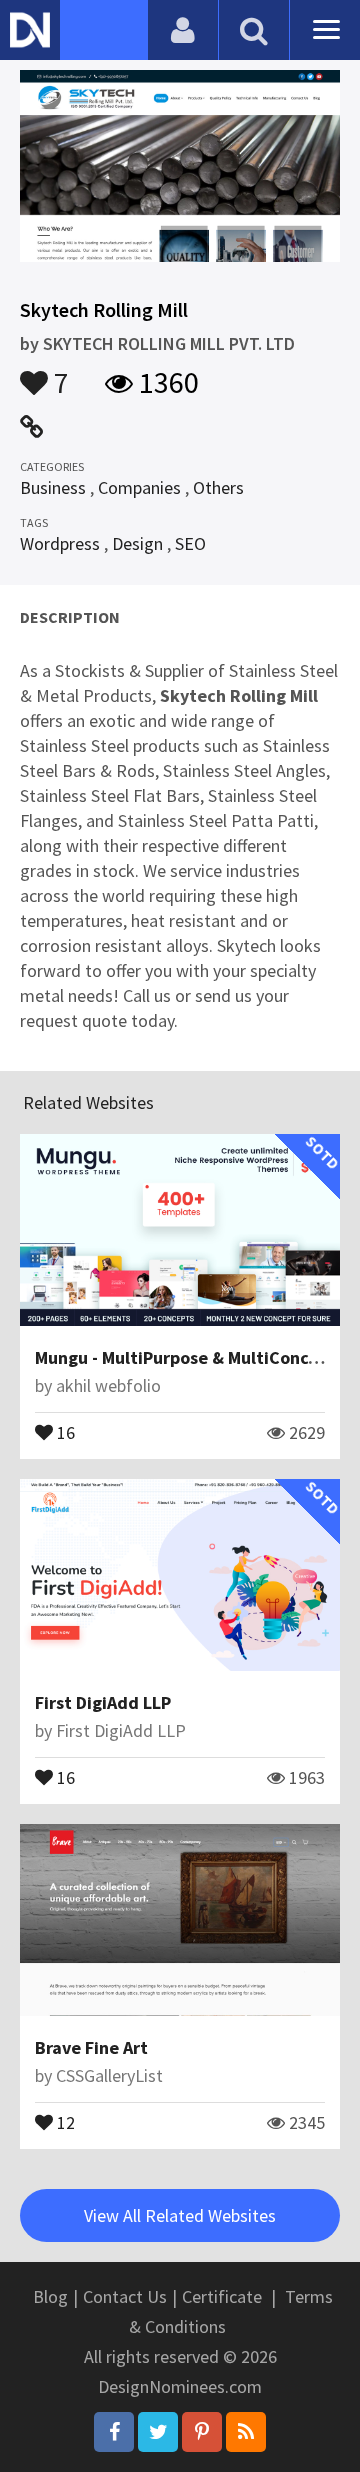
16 (64, 1431)
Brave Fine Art (91, 2047)
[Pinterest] (202, 2432)
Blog (50, 2296)
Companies (139, 487)
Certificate (222, 2296)
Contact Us (125, 2296)
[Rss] (246, 2432)
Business (53, 487)
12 (64, 2121)
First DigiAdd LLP (103, 1702)
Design (137, 543)
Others (218, 487)
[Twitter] (158, 2432)
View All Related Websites (180, 2215)
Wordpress (60, 543)
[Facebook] (114, 2432)
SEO (190, 543)
